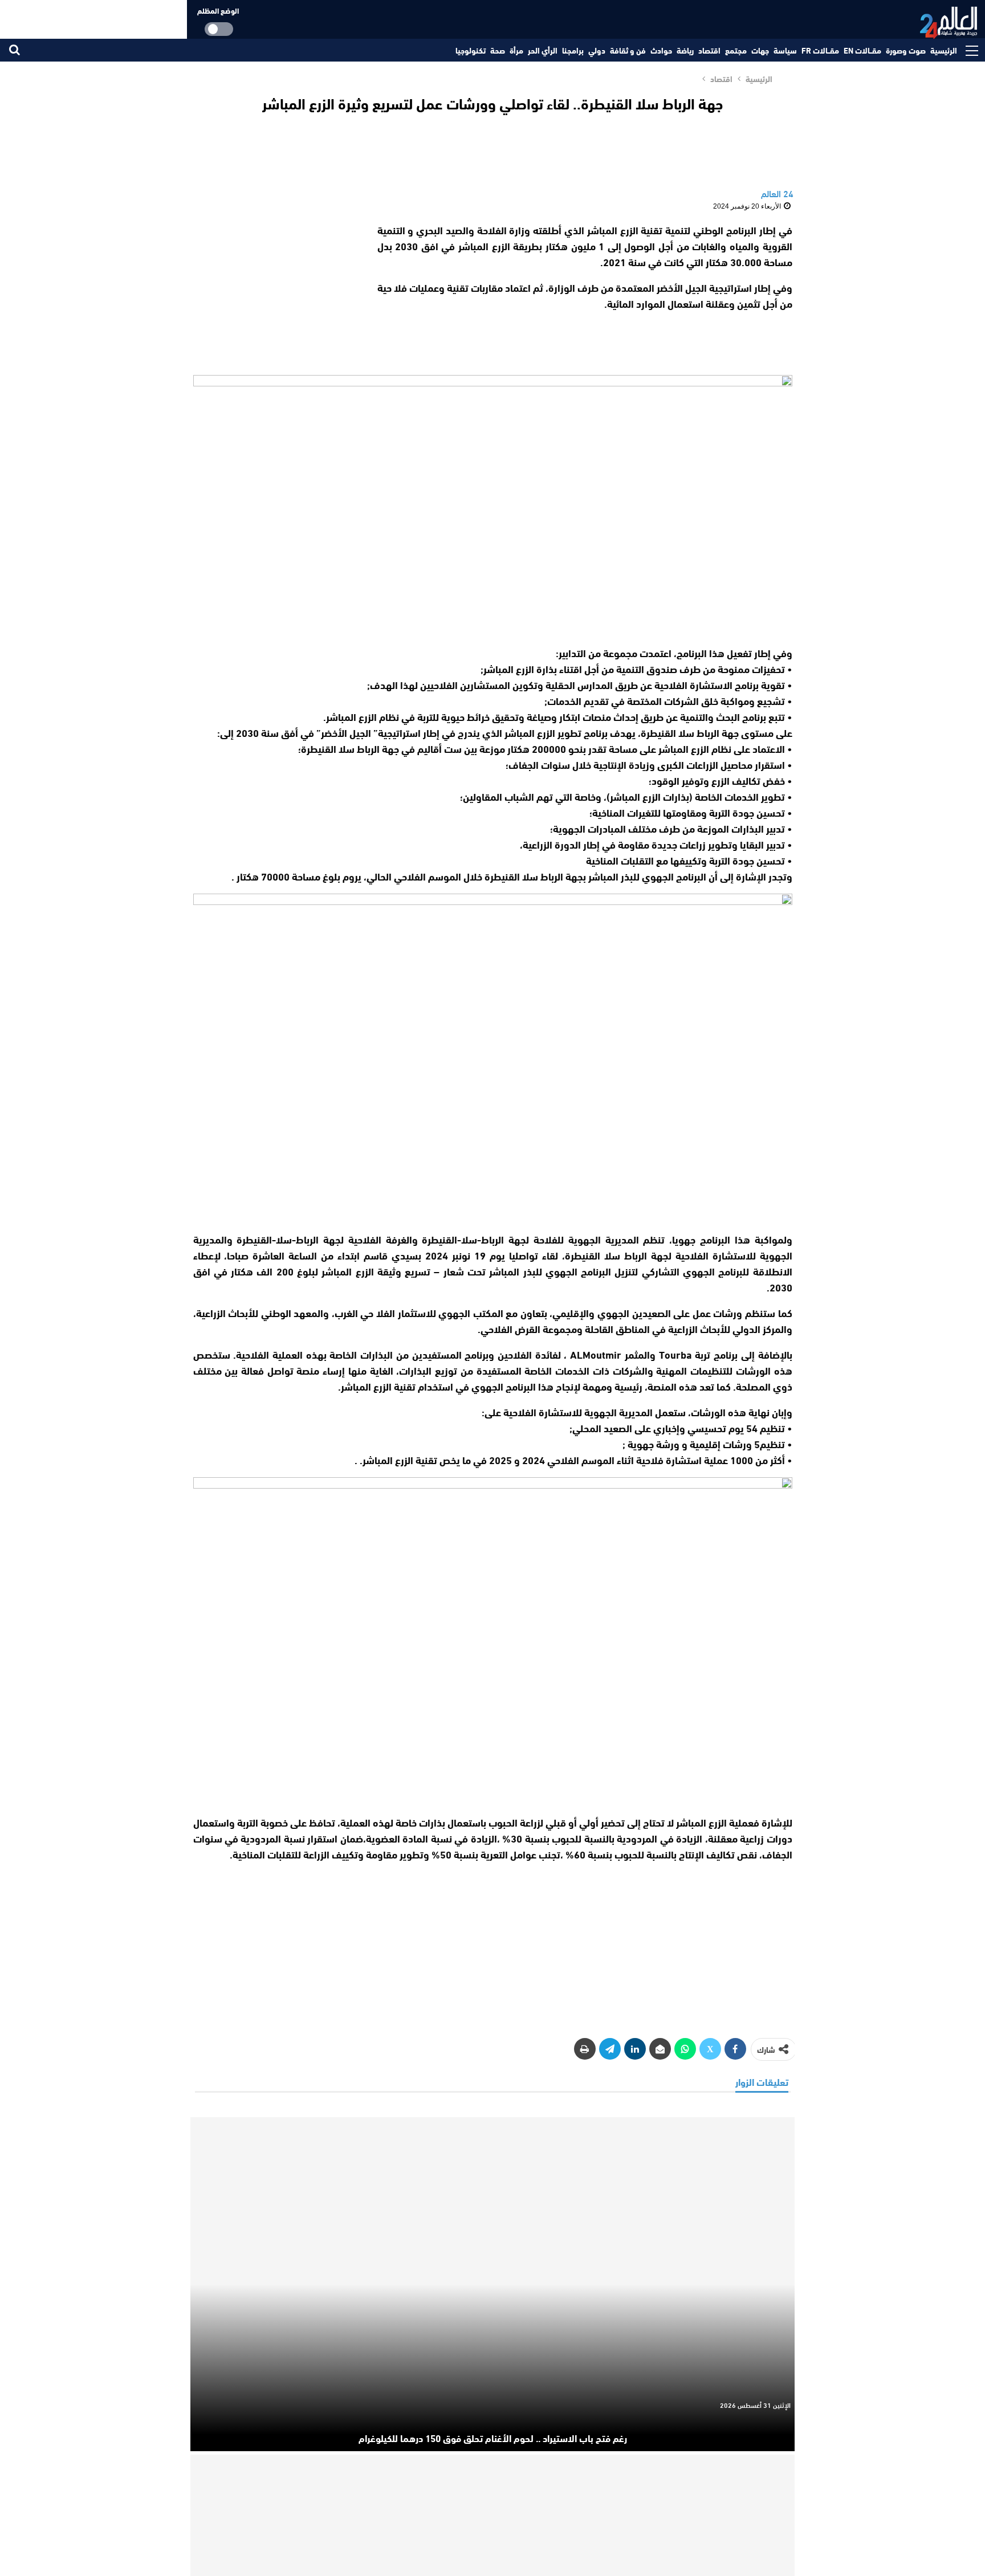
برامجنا (573, 50)
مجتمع (736, 50)
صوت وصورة (906, 50)
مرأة (516, 50)
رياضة (685, 50)
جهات (760, 50)
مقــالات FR (820, 50)
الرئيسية (944, 50)
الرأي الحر (543, 50)
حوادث (661, 50)
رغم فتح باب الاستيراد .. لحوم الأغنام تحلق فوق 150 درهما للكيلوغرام (493, 2438)
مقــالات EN (862, 50)
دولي (597, 50)
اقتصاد (709, 50)
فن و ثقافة (628, 50)
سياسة (785, 50)
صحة (498, 50)
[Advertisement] (275, 293)
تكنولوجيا (471, 50)
